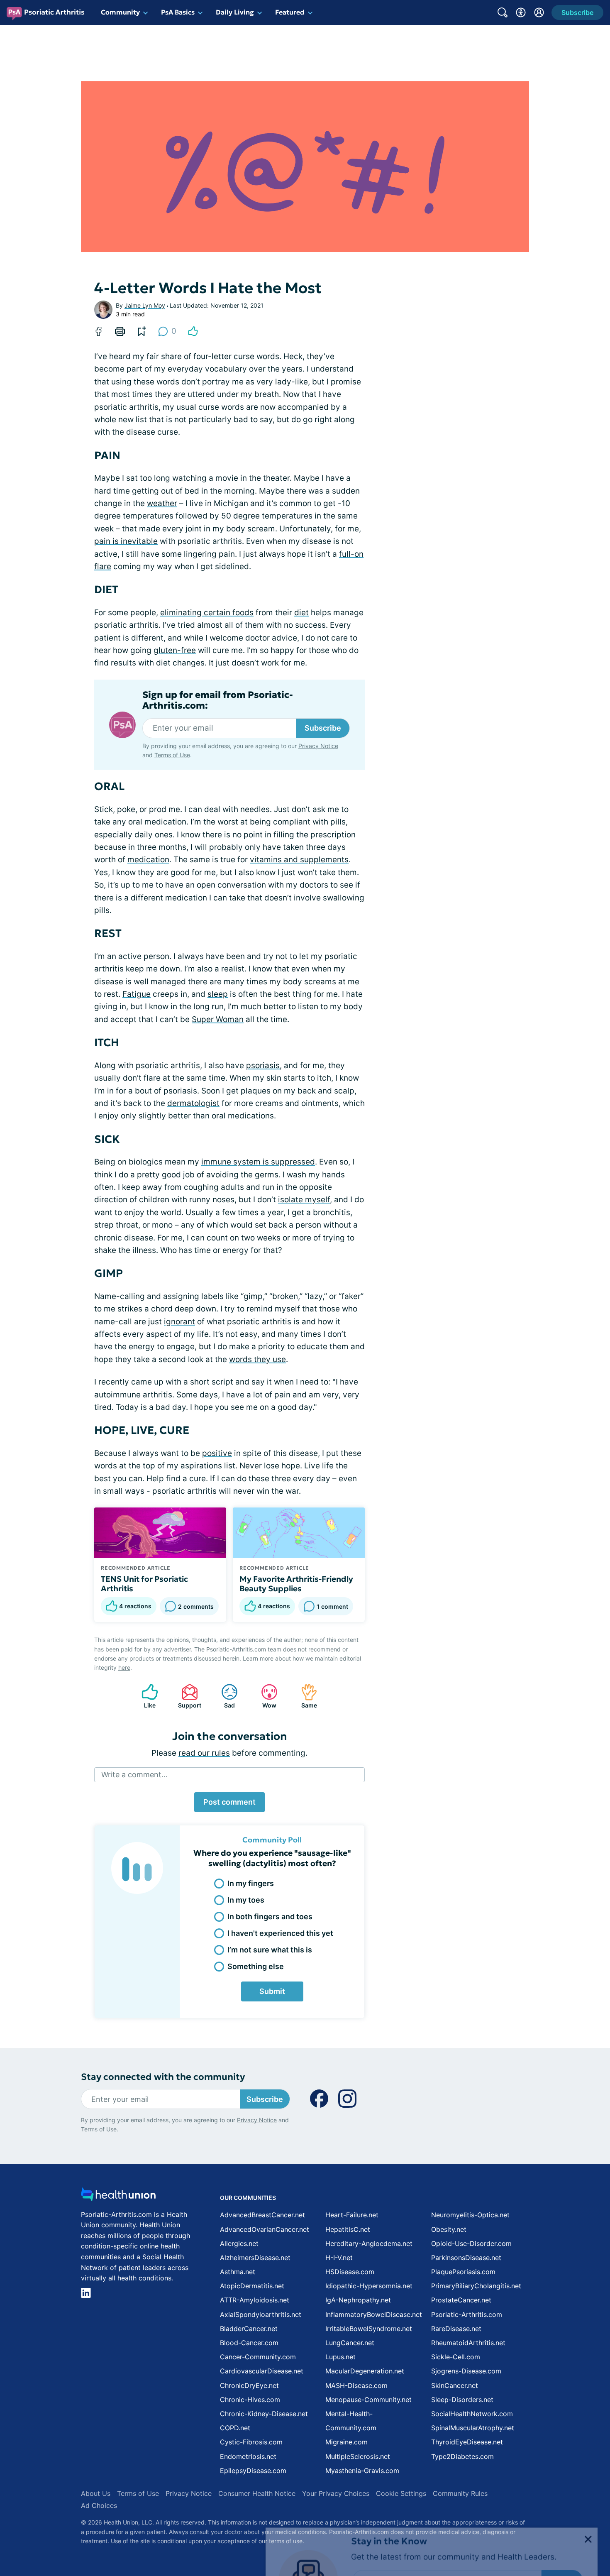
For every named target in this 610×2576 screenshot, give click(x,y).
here (124, 1667)
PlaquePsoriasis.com (463, 2272)
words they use (257, 1359)
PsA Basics (178, 12)
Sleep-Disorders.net (462, 2400)
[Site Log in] (539, 12)
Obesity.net (449, 2229)
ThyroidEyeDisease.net (467, 2442)
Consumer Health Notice (257, 2493)
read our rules (204, 1753)
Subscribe (323, 728)
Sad (224, 1696)
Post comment (229, 1802)
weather (162, 503)
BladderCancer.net (249, 2329)
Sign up (562, 2512)
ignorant (179, 1322)
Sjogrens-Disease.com (466, 2371)
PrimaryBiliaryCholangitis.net (476, 2286)
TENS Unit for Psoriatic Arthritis (144, 1584)
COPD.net (235, 2428)
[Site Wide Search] (503, 12)
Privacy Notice (527, 2535)
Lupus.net (340, 2357)
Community (120, 12)
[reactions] (193, 331)
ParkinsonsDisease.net (466, 2258)
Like (144, 1696)
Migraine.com (346, 2442)
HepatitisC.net (348, 2229)
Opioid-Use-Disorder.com (471, 2243)
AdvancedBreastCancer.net (262, 2215)
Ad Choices (99, 2505)
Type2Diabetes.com (462, 2456)
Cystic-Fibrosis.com (251, 2442)
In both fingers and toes (270, 1917)
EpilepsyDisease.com (253, 2471)
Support (187, 1696)
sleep (218, 994)
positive (217, 1453)
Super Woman (218, 1019)
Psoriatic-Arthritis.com (467, 2314)
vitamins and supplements (299, 860)
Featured (290, 12)
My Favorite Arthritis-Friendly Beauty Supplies (296, 1584)
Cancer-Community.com (258, 2357)
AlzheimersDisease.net (255, 2258)
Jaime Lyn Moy (145, 305)
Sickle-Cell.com (456, 2357)
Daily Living (235, 12)
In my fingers (251, 1883)
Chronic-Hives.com (250, 2400)
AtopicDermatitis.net (252, 2286)
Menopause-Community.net (368, 2400)
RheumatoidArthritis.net (468, 2343)
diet (301, 613)
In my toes (246, 1900)
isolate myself (304, 1200)
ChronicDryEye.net (249, 2385)
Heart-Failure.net (352, 2215)
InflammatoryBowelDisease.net (374, 2314)
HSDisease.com (350, 2272)
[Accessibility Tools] (521, 12)
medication (148, 860)
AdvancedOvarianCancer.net (265, 2229)
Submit (272, 1991)
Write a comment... (134, 1775)
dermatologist (193, 1103)
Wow (265, 1696)
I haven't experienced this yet (280, 1933)
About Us (96, 2493)
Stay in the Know (389, 2473)
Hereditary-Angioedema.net (369, 2243)
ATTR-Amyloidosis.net (255, 2300)
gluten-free (175, 650)
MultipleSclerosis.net (358, 2456)
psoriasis (263, 1065)
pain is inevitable (126, 541)
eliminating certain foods (207, 613)
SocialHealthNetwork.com (472, 2414)
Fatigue (137, 994)
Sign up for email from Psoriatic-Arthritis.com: (218, 700)
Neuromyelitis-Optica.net (470, 2215)
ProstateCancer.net (461, 2300)
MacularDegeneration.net (365, 2371)
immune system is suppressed (258, 1162)
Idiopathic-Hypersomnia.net (369, 2286)
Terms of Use (172, 755)
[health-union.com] (118, 2197)
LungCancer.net (350, 2343)
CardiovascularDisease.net (262, 2371)
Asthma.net (238, 2272)
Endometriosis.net (248, 2456)
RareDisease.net (456, 2329)
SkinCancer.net (455, 2385)
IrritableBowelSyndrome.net (369, 2329)
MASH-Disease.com (356, 2385)
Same (305, 1696)
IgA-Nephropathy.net (358, 2300)
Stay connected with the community (163, 2077)
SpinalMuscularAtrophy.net (473, 2428)
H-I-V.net (339, 2258)
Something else (256, 1966)
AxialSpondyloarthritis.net (261, 2314)
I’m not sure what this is (270, 1950)
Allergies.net (239, 2243)
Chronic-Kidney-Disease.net (264, 2414)
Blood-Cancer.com (249, 2343)
